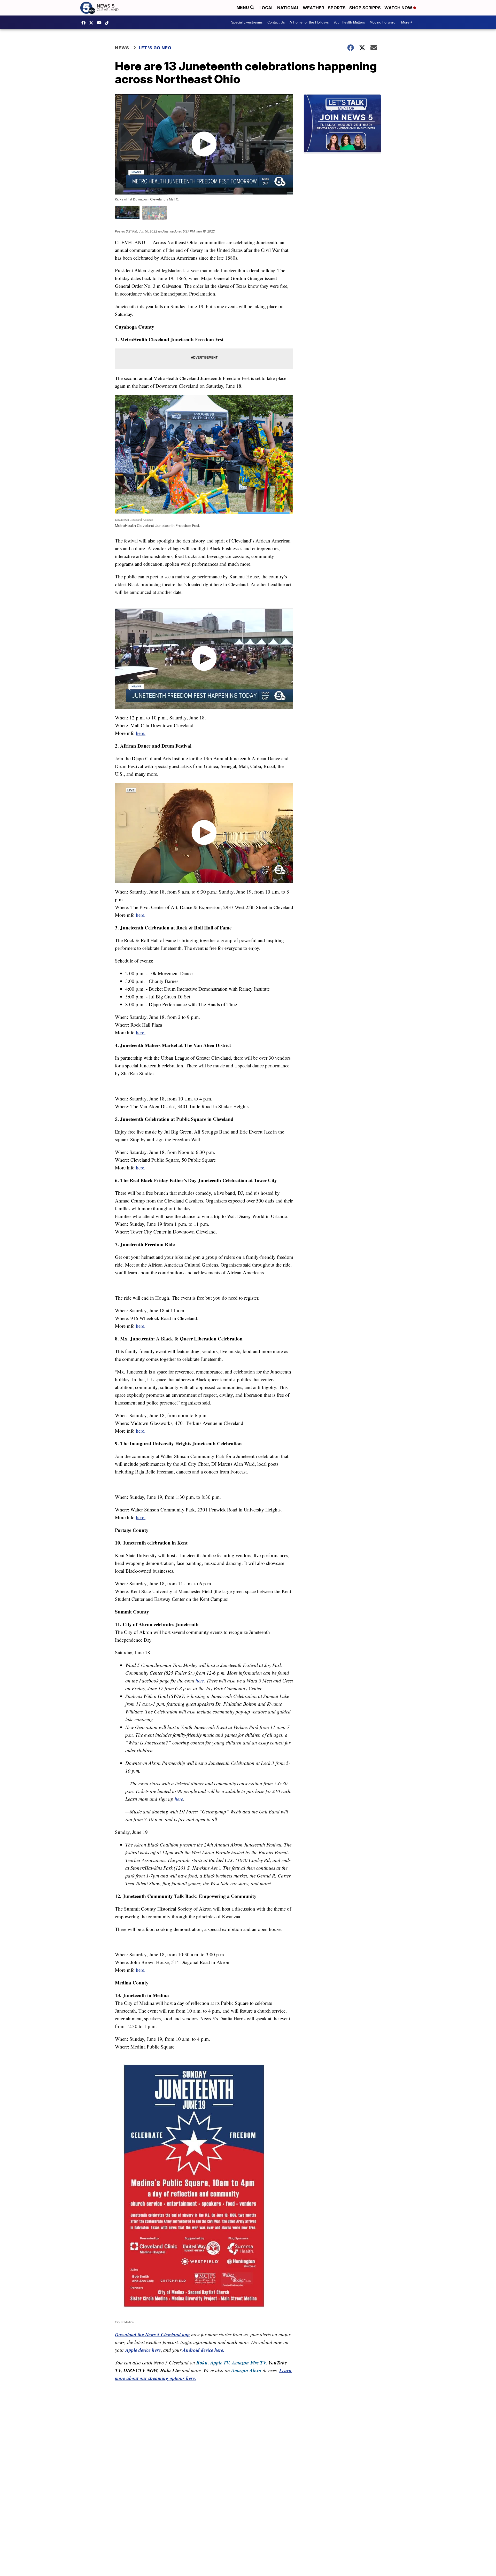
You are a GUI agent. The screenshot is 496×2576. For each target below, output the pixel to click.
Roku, (203, 2362)
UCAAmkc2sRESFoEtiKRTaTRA (100, 23)
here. (141, 733)
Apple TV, (220, 2362)
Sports (337, 8)
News (122, 48)
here (179, 1799)
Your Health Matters (349, 22)
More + (407, 22)
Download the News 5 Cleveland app (152, 2334)
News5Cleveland (85, 23)
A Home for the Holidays (309, 22)
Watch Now (399, 8)
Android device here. (204, 2350)
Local (266, 8)
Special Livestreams (247, 22)
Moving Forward (383, 22)
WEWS (92, 23)
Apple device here (143, 2350)
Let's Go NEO (155, 48)
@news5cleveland (108, 23)
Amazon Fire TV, (250, 2362)
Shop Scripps (365, 8)
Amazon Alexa (246, 2370)
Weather (313, 8)
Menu (243, 8)
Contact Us (276, 22)
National (288, 8)
